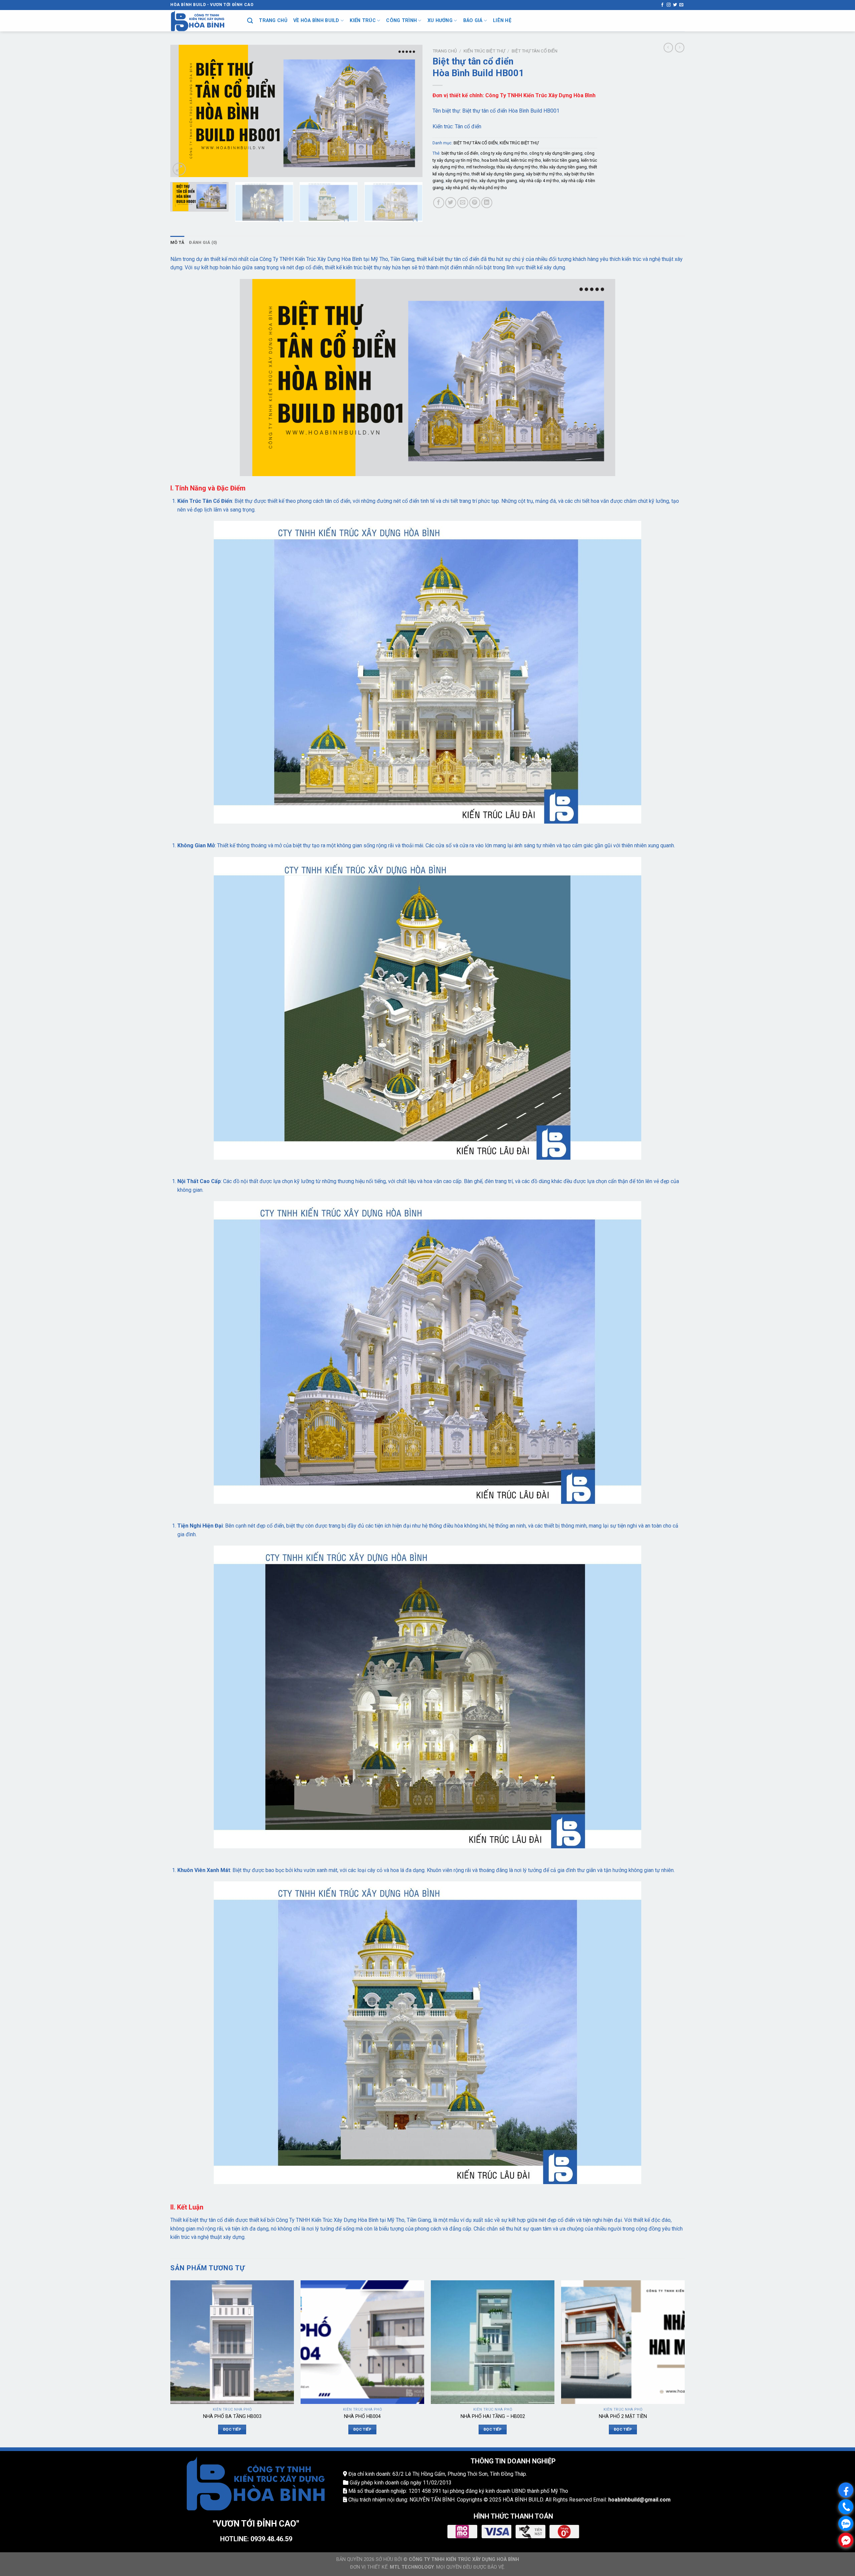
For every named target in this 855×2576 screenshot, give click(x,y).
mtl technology (480, 167)
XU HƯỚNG (440, 21)
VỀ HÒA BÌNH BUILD (316, 21)
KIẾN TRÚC (363, 21)
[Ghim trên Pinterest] (475, 203)
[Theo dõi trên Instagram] (669, 5)
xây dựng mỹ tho (461, 181)
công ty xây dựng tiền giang (556, 153)
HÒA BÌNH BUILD (523, 2500)
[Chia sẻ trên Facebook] (439, 203)
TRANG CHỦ (273, 21)
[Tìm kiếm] (250, 21)
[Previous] (184, 111)
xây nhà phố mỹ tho (489, 188)
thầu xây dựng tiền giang (563, 167)
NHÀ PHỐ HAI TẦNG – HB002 (493, 2416)
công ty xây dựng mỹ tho (504, 153)
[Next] (409, 111)
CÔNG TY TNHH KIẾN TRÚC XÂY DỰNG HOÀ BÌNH (464, 2559)
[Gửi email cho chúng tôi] (681, 5)
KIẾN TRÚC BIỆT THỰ (484, 51)
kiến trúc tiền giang (561, 160)
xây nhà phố (457, 188)
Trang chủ (445, 51)
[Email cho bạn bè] (463, 203)
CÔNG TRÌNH (401, 21)
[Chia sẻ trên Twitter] (451, 203)
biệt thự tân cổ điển (460, 153)
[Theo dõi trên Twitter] (675, 5)
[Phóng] (179, 169)
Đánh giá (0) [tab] (203, 242)
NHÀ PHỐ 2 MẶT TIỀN (623, 2416)
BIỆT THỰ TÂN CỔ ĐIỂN (535, 51)
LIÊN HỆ (502, 21)
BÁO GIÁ (473, 21)
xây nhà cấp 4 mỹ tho (539, 181)
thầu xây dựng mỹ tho (517, 167)
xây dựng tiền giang (498, 181)
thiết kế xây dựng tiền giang (498, 174)
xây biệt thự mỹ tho (544, 174)
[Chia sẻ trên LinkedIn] (487, 203)
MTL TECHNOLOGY (412, 2567)
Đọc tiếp (232, 2429)
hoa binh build (495, 160)
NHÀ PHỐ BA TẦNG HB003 (232, 2416)
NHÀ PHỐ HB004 (362, 2416)
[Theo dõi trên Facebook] (662, 5)
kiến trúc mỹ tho (526, 160)
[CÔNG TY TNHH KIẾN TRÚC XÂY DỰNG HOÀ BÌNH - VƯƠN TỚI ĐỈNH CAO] (204, 21)
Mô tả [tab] (177, 242)
